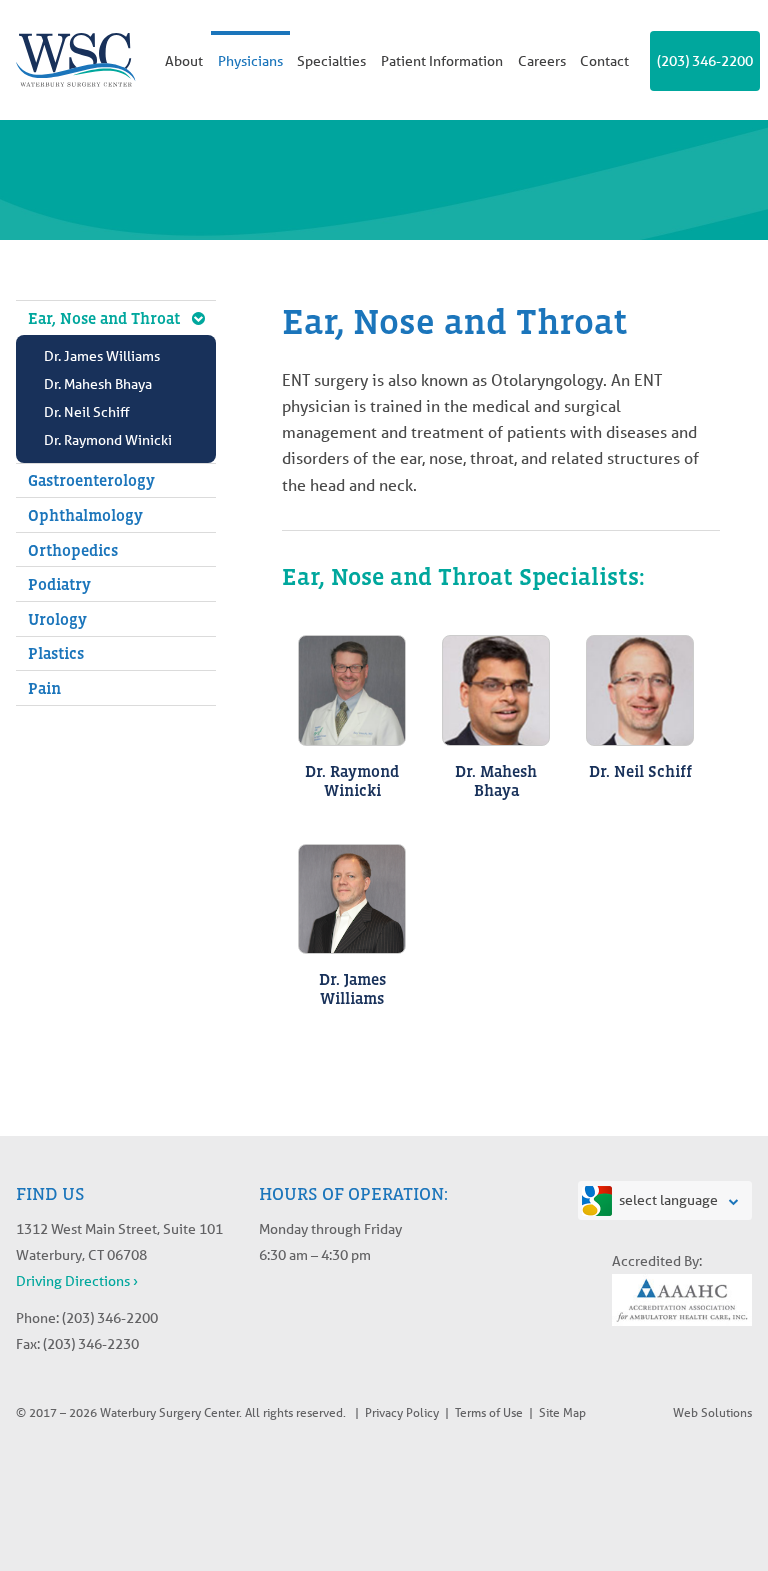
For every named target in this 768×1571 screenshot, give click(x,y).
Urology (57, 619)
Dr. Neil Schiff (87, 412)
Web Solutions (712, 1412)
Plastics (56, 653)
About (184, 61)
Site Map (562, 1412)
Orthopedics (73, 550)
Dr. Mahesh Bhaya (98, 384)
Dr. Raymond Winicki (108, 440)
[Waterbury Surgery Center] (76, 60)
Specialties (331, 61)
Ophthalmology (85, 515)
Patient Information (442, 61)
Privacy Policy (402, 1412)
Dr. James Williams (102, 356)
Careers (542, 61)
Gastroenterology (91, 480)
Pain (44, 688)
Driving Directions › (77, 1281)
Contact (604, 61)
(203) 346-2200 (705, 61)
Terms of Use (489, 1412)
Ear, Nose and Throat (104, 318)
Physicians (250, 61)
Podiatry (59, 584)
